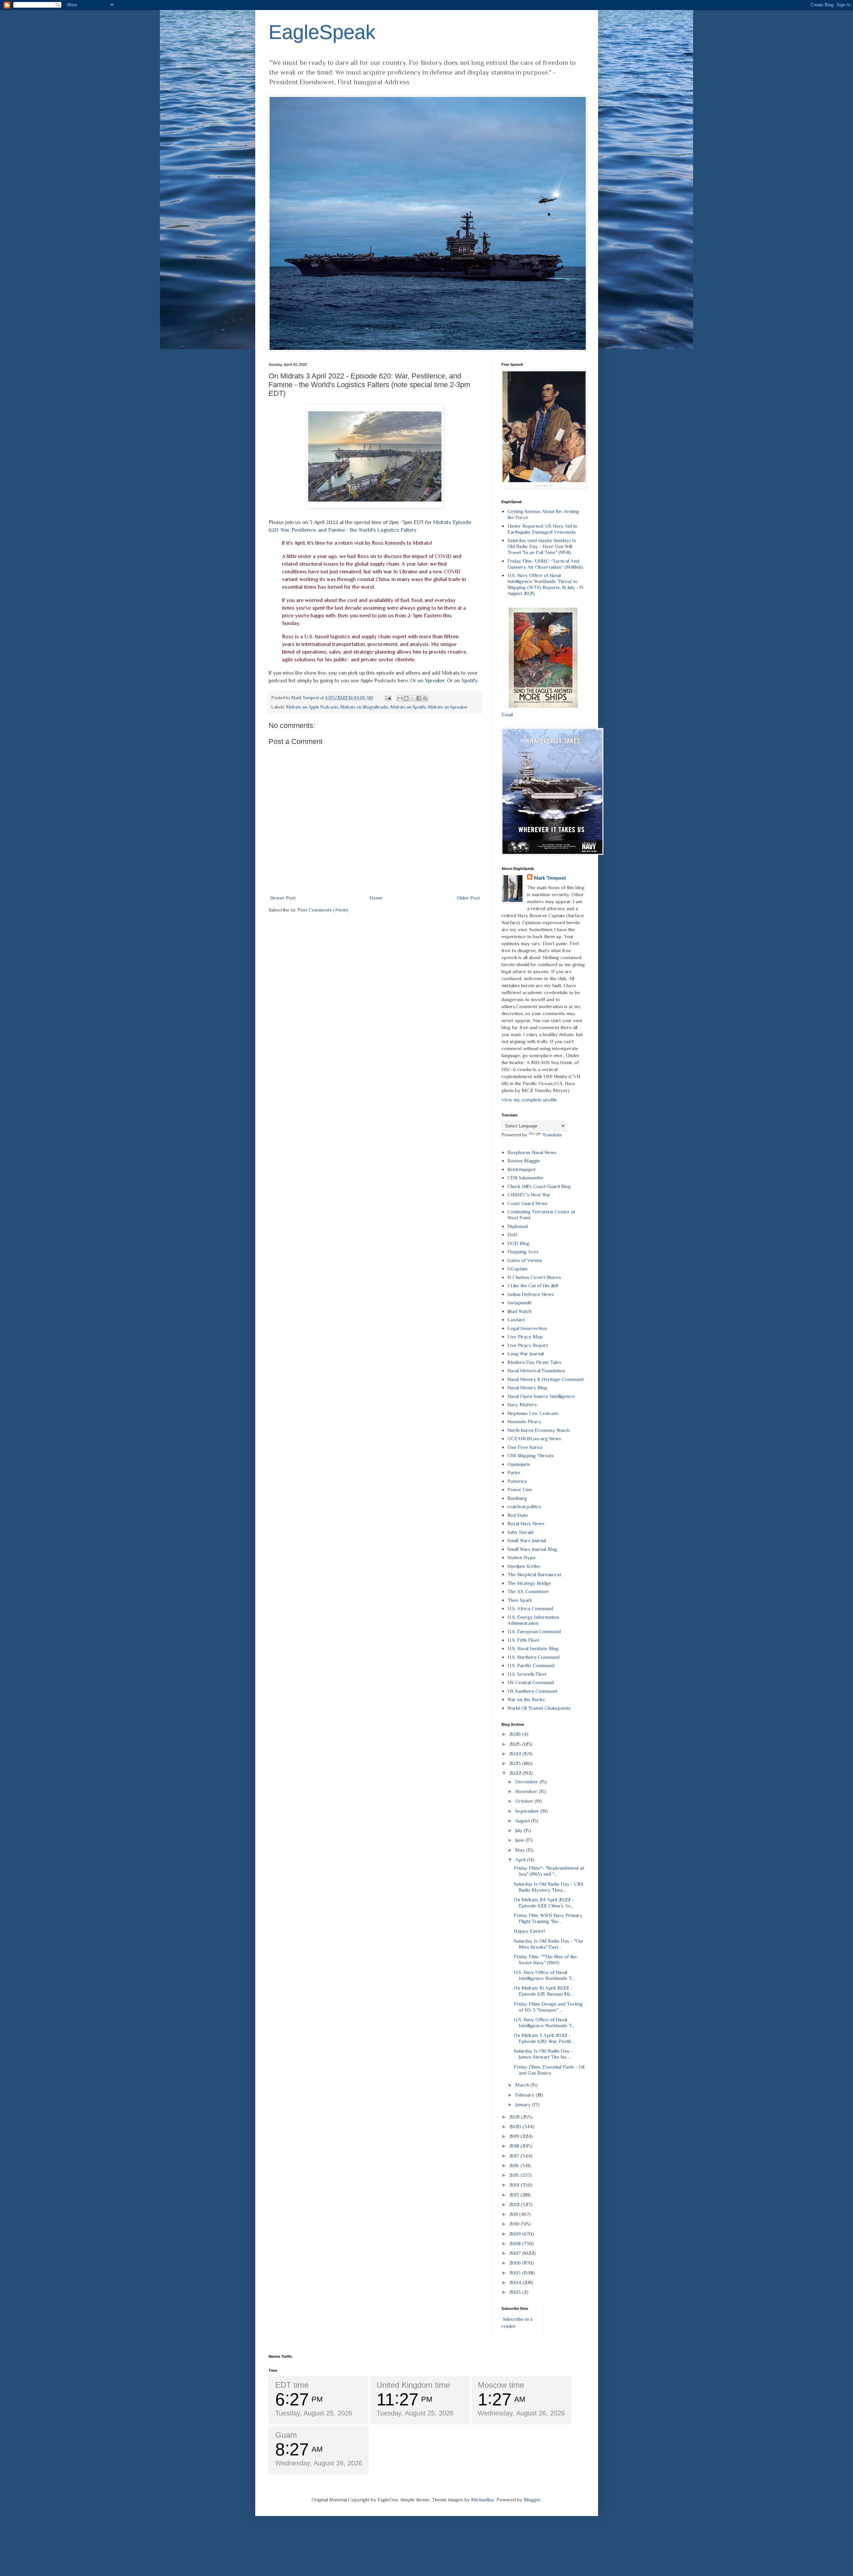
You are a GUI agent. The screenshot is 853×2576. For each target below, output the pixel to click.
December (527, 1782)
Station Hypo (521, 1557)
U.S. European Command (534, 1631)
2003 (516, 2292)
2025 (516, 1744)
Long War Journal (526, 1353)
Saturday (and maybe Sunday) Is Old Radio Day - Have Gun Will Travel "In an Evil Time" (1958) (542, 546)
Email (507, 714)
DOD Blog (518, 1243)
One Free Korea (525, 1447)
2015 (515, 2175)
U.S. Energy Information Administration (533, 1620)
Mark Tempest (550, 878)
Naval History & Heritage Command (545, 1379)
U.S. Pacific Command (531, 1665)
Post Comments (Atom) (323, 910)
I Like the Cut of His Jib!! (533, 1286)
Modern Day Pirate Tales (534, 1362)
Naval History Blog (527, 1387)
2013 (515, 2195)
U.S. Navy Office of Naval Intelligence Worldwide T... (544, 1975)
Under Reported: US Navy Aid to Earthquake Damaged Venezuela (542, 529)
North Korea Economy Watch (538, 1430)
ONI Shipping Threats (531, 1455)
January (524, 2104)
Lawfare (516, 1319)
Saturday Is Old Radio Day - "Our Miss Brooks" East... (549, 1944)
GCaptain (517, 1269)
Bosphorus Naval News (532, 1152)
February (525, 2095)
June (520, 1840)
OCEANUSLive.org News (534, 1438)
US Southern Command (532, 1691)
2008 (516, 2243)
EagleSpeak (322, 32)
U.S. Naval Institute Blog (533, 1648)
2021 (515, 2117)
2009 (516, 2234)
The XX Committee (528, 1591)
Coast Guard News (527, 1203)
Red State (518, 1515)
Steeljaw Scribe (524, 1566)
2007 (516, 2253)
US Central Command (531, 1682)
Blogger (532, 2500)
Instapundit (519, 1302)
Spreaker (435, 680)
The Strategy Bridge (529, 1583)
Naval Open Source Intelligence (541, 1396)
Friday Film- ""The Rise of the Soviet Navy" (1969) (545, 1959)
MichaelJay (483, 2500)
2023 (516, 1763)
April (521, 1860)
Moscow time (501, 2385)
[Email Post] (388, 698)
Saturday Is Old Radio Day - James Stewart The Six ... (543, 2054)
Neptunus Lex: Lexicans (533, 1413)
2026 (516, 1734)
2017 (515, 2156)
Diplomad (518, 1226)
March (523, 2085)
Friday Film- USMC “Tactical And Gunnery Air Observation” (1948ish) (545, 564)
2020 (516, 2126)
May (521, 1850)
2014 (515, 2185)
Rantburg (517, 1498)
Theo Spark (520, 1600)
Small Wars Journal (527, 1540)
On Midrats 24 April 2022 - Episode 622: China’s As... (544, 1903)
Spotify (469, 680)
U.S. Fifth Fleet (523, 1640)
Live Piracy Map (525, 1336)
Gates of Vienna (525, 1260)
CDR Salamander (525, 1178)
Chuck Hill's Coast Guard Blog (539, 1186)
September (528, 1811)
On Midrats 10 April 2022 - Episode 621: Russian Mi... (543, 1991)
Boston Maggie (524, 1161)
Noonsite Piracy (524, 1421)
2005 (516, 2273)
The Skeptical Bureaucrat (534, 1574)
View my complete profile (529, 1100)
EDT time (292, 2385)
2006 (516, 2263)
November (527, 1791)
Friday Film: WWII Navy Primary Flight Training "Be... (548, 1918)
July (519, 1830)
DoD (512, 1235)
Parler (514, 1472)
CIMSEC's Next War (529, 1195)
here (403, 680)
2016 (515, 2165)
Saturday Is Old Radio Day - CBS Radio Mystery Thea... (549, 1887)
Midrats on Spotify (408, 707)
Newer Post (283, 898)
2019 (515, 2136)
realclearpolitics (524, 1506)
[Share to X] (413, 698)
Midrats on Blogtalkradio (365, 707)
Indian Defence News (531, 1294)
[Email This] (400, 698)
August (523, 1821)
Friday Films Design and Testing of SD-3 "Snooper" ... (548, 2007)
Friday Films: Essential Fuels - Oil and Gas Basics (549, 2070)
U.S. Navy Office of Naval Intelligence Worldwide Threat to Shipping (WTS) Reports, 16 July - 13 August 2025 (545, 584)
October (525, 1801)
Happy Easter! (529, 1931)
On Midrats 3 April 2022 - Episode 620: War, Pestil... (544, 2038)
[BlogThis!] (406, 698)
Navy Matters (522, 1404)
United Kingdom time (413, 2385)
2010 (515, 2224)
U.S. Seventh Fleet (527, 1674)
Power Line (520, 1489)
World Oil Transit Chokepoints (539, 1708)
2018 (515, 2146)
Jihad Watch (519, 1311)
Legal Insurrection (527, 1328)
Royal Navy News (526, 1523)
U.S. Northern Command (533, 1657)
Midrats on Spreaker (448, 707)
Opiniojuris (519, 1464)
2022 (516, 1773)
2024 (516, 1754)
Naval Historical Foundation (536, 1370)
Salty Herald (520, 1532)
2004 (516, 2282)
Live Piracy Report (528, 1345)
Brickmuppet (521, 1169)
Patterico (517, 1481)
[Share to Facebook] (419, 698)
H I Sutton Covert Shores (534, 1277)
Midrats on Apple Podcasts (312, 707)
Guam (286, 2435)
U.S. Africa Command (530, 1608)
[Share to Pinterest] (425, 698)
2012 (515, 2204)
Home (376, 898)
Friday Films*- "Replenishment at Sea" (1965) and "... (549, 1871)
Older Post (468, 898)
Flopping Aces (523, 1252)
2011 (514, 2214)
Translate (552, 1135)
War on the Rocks (526, 1699)
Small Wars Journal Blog (532, 1549)
